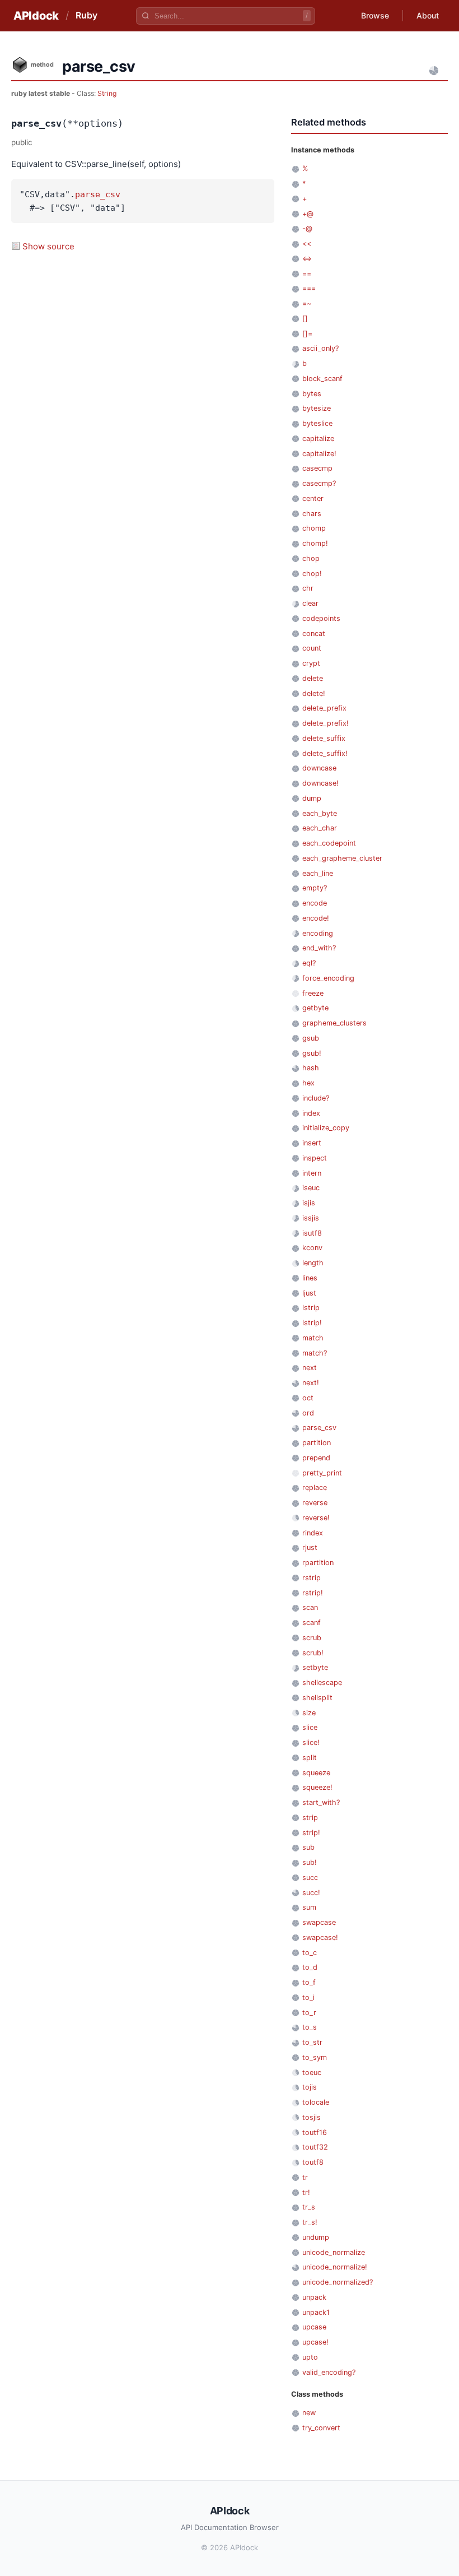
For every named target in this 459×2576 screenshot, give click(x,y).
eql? (309, 963)
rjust (310, 1547)
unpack (314, 2297)
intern (312, 1173)
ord (308, 1413)
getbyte (315, 1008)
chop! (312, 574)
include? (316, 1098)
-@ (307, 228)
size (309, 1713)
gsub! (312, 1053)
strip (310, 1818)
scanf (312, 1623)
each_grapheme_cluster (342, 858)
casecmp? (319, 483)
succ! (311, 1893)
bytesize (317, 408)
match (313, 1338)
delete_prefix (324, 708)
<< (307, 243)
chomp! (315, 543)
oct (308, 1398)
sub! (310, 1862)
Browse (375, 15)
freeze (313, 993)
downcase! (320, 783)
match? (315, 1353)
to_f (309, 1982)
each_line (318, 873)
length (313, 1263)
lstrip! (312, 1323)
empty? (315, 888)
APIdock (36, 16)
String (107, 93)
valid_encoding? (329, 2372)
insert (312, 1143)
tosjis (312, 2117)
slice (310, 1727)
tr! (306, 2192)
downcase (319, 768)
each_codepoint (329, 843)
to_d (310, 1967)
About (428, 15)
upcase (314, 2327)
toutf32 (315, 2147)
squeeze (316, 1773)
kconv (312, 1248)
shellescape (322, 1682)
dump (312, 798)
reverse (315, 1503)
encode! (316, 918)
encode (315, 903)
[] (305, 319)
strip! (311, 1833)
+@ (308, 214)
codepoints (321, 618)
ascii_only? (320, 348)
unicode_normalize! (335, 2267)
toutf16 (315, 2132)
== (307, 274)
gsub (311, 1038)
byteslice (317, 423)
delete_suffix (324, 738)
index (311, 1113)
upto (310, 2357)
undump (316, 2237)
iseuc (311, 1188)
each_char (320, 828)
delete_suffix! (325, 753)
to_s (310, 2027)
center (313, 498)
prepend (316, 1458)
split (310, 1758)
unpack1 (316, 2312)
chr (308, 588)
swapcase (319, 1922)
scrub (312, 1638)
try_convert (321, 2428)
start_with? (321, 1802)
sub (308, 1847)
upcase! (315, 2342)
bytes (312, 394)
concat (314, 633)
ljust (309, 1293)
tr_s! (310, 2222)
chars (312, 514)
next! (311, 1383)
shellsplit (317, 1698)
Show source (48, 246)
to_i (308, 1997)
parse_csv (98, 194)
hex (308, 1083)
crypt (311, 663)
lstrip (311, 1308)
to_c (310, 1953)
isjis (309, 1203)
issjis (311, 1218)
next (310, 1368)
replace (315, 1487)
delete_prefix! (325, 723)
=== (309, 288)
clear (310, 603)
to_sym (315, 2057)
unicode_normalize (334, 2252)
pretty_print (322, 1473)
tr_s (309, 2207)
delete (313, 678)
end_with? (319, 948)
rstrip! (313, 1593)
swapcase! (320, 1937)
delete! (314, 693)
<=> (307, 259)
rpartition (318, 1563)
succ (310, 1878)
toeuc (312, 2073)
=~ (307, 303)
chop (311, 558)
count (312, 648)
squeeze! (317, 1787)
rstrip (312, 1578)
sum (309, 1907)
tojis (310, 2087)
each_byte (320, 813)
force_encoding (328, 978)
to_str (312, 2042)
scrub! (313, 1653)
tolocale (316, 2102)
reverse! (316, 1518)
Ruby (86, 15)
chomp (314, 528)
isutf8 (312, 1233)
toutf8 (313, 2162)
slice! (311, 1742)
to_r (309, 2013)
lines (310, 1278)
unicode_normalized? (338, 2282)
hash (311, 1068)
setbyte (315, 1667)
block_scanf (322, 379)
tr (305, 2177)
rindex (313, 1533)
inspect (315, 1158)
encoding (318, 933)
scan (310, 1607)
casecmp (317, 468)
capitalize (318, 438)
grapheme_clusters (334, 1023)
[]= (307, 334)
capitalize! (319, 454)
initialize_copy (326, 1128)
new (309, 2413)
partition (317, 1443)
